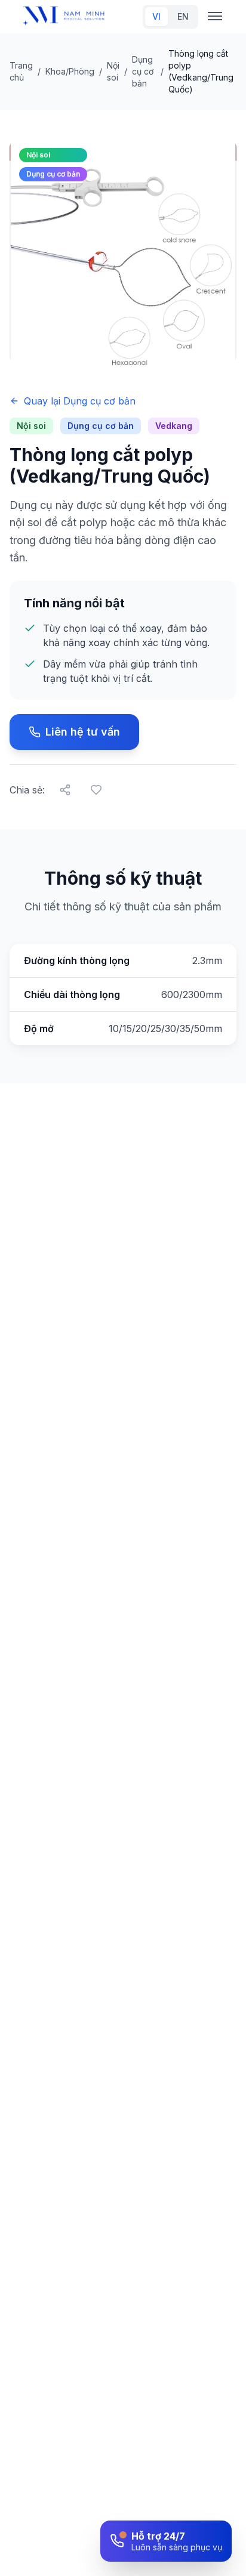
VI (156, 16)
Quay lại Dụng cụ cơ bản (80, 401)
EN (183, 16)
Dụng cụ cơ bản (143, 71)
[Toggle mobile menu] (215, 17)
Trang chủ (21, 71)
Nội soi (113, 71)
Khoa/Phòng (70, 71)
